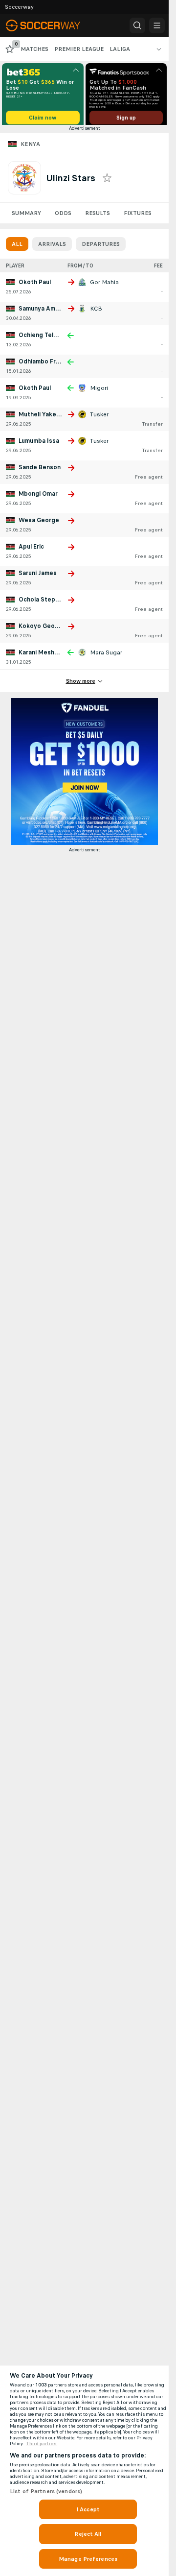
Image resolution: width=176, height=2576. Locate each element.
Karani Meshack (42, 656)
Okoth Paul (35, 286)
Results (98, 217)
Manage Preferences (88, 2559)
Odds (63, 217)
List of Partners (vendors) (46, 2491)
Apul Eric (31, 550)
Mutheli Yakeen (41, 418)
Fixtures (138, 217)
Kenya (30, 147)
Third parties (41, 2444)
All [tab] (17, 247)
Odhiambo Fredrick (46, 365)
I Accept (88, 2509)
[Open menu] (157, 25)
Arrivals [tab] (52, 247)
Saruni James (38, 577)
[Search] (137, 25)
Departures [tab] (101, 247)
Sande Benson (40, 471)
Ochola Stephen (42, 603)
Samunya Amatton (45, 312)
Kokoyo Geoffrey (44, 629)
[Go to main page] (50, 25)
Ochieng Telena (41, 338)
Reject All (88, 2534)
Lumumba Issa (39, 444)
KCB (96, 312)
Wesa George (39, 524)
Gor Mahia (104, 286)
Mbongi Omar (38, 497)
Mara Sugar (106, 656)
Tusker (99, 418)
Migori (99, 391)
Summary (26, 217)
